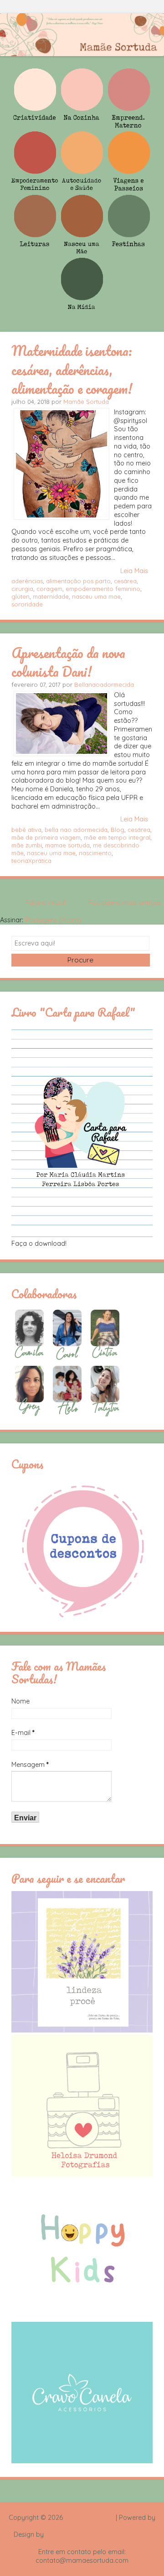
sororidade (27, 604)
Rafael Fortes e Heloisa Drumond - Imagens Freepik (98, 2539)
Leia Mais (134, 571)
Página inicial (46, 903)
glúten (20, 596)
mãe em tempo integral (117, 837)
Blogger (82, 2526)
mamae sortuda (67, 845)
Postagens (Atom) (53, 920)
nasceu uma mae (96, 596)
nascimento (95, 853)
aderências (27, 581)
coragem (49, 589)
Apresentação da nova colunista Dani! (68, 662)
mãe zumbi (27, 845)
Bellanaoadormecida (104, 684)
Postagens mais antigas (125, 903)
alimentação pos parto (78, 581)
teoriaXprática (31, 861)
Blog (118, 830)
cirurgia (22, 589)
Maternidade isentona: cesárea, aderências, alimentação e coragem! (72, 369)
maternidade (51, 596)
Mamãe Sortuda (86, 402)
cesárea (125, 581)
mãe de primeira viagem (46, 837)
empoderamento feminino (103, 589)
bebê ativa (26, 830)
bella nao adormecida (76, 830)
